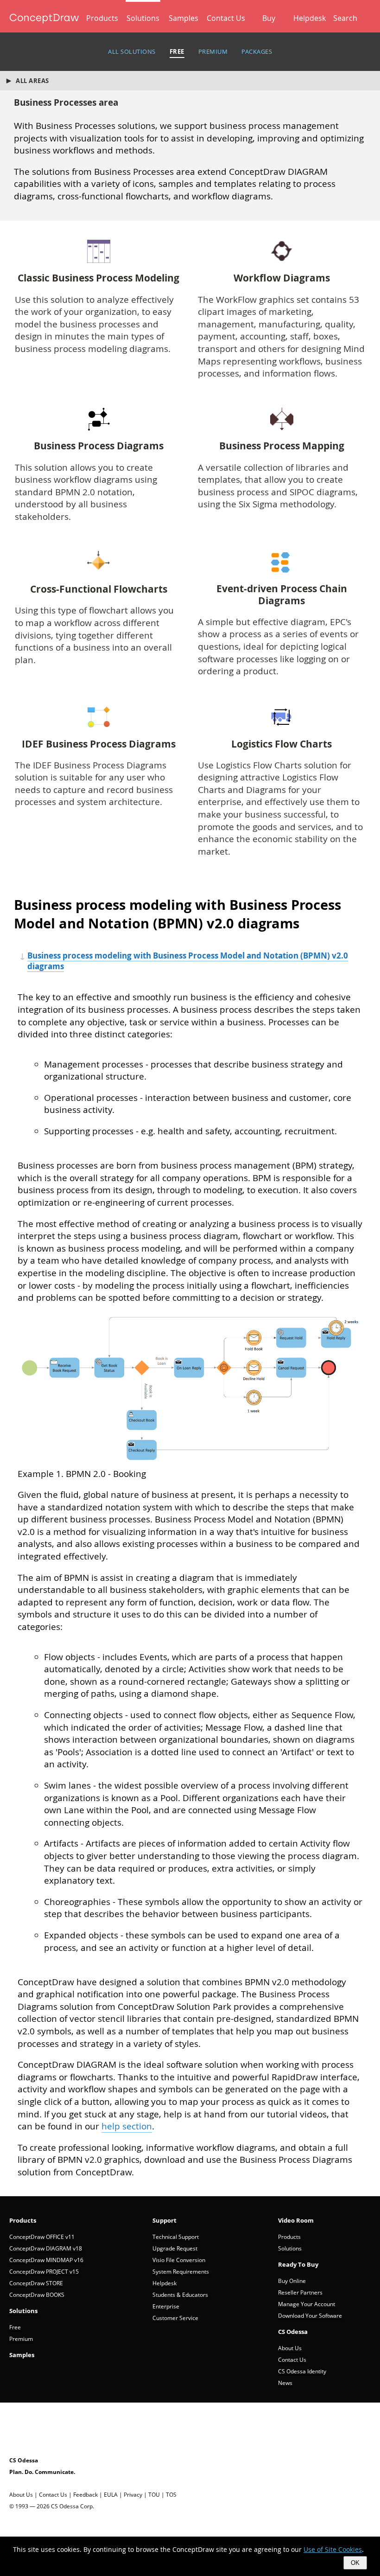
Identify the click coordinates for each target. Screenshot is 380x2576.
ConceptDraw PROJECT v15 (44, 2272)
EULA (111, 2495)
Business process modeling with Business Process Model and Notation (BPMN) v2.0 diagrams (188, 961)
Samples (184, 18)
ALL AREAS (32, 81)
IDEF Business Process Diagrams (99, 744)
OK (355, 2563)
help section (127, 2126)
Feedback (85, 2495)
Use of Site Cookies (333, 2549)
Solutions (143, 18)
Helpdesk (310, 18)
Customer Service (175, 2318)
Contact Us (226, 18)
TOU (154, 2495)
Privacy (133, 2495)
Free (15, 2327)
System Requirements (181, 2272)
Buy (269, 18)
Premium (21, 2339)
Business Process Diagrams (99, 446)
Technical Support (176, 2237)
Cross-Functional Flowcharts (99, 589)
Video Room (296, 2220)
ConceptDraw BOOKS (37, 2295)
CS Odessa (293, 2332)
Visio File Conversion (179, 2260)
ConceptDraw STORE (36, 2283)
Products (102, 18)
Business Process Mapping (282, 446)
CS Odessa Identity (302, 2371)
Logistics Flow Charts (282, 744)
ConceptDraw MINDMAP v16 (46, 2260)
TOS (171, 2495)
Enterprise (166, 2306)
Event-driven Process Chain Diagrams (282, 595)
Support (165, 2220)
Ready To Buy (298, 2264)
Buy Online (292, 2281)
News (285, 2383)
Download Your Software (310, 2316)
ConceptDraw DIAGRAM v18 (46, 2248)
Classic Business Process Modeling (98, 278)
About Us (290, 2348)
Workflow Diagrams (282, 278)
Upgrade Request (175, 2248)
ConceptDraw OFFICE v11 (42, 2237)
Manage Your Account (307, 2304)
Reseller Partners (300, 2292)
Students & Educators (180, 2295)
